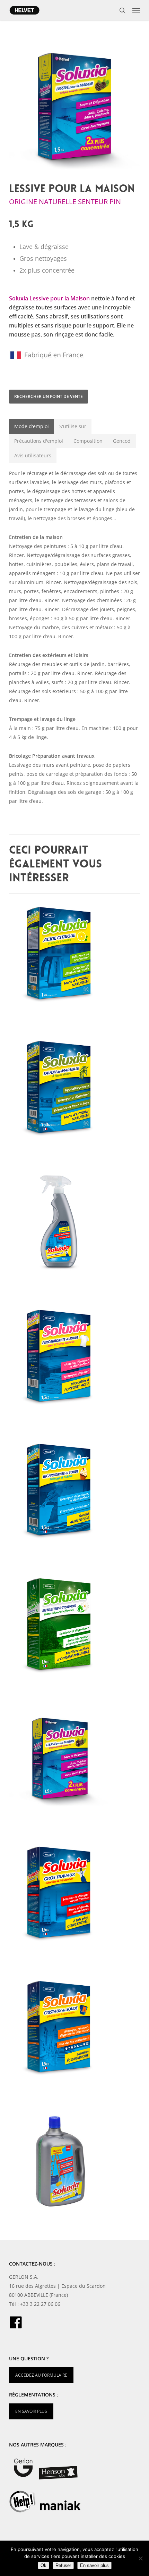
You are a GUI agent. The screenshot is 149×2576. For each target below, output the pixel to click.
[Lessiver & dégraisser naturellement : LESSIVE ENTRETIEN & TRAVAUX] (76, 1625)
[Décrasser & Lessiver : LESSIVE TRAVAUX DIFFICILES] (76, 2163)
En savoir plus (94, 2565)
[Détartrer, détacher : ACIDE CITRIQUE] (76, 954)
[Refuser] (140, 2558)
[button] (136, 10)
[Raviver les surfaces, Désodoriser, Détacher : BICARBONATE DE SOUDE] (76, 1491)
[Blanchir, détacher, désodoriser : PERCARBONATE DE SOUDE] (76, 1357)
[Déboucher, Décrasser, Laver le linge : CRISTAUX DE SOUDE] (76, 2028)
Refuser (63, 2565)
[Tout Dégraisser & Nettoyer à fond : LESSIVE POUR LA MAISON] (76, 1760)
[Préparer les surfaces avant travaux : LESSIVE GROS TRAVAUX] (76, 1894)
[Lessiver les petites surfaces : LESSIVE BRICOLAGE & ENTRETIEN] (76, 1223)
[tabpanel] (74, 637)
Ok (43, 2565)
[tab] (32, 426)
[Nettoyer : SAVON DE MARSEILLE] (76, 1088)
